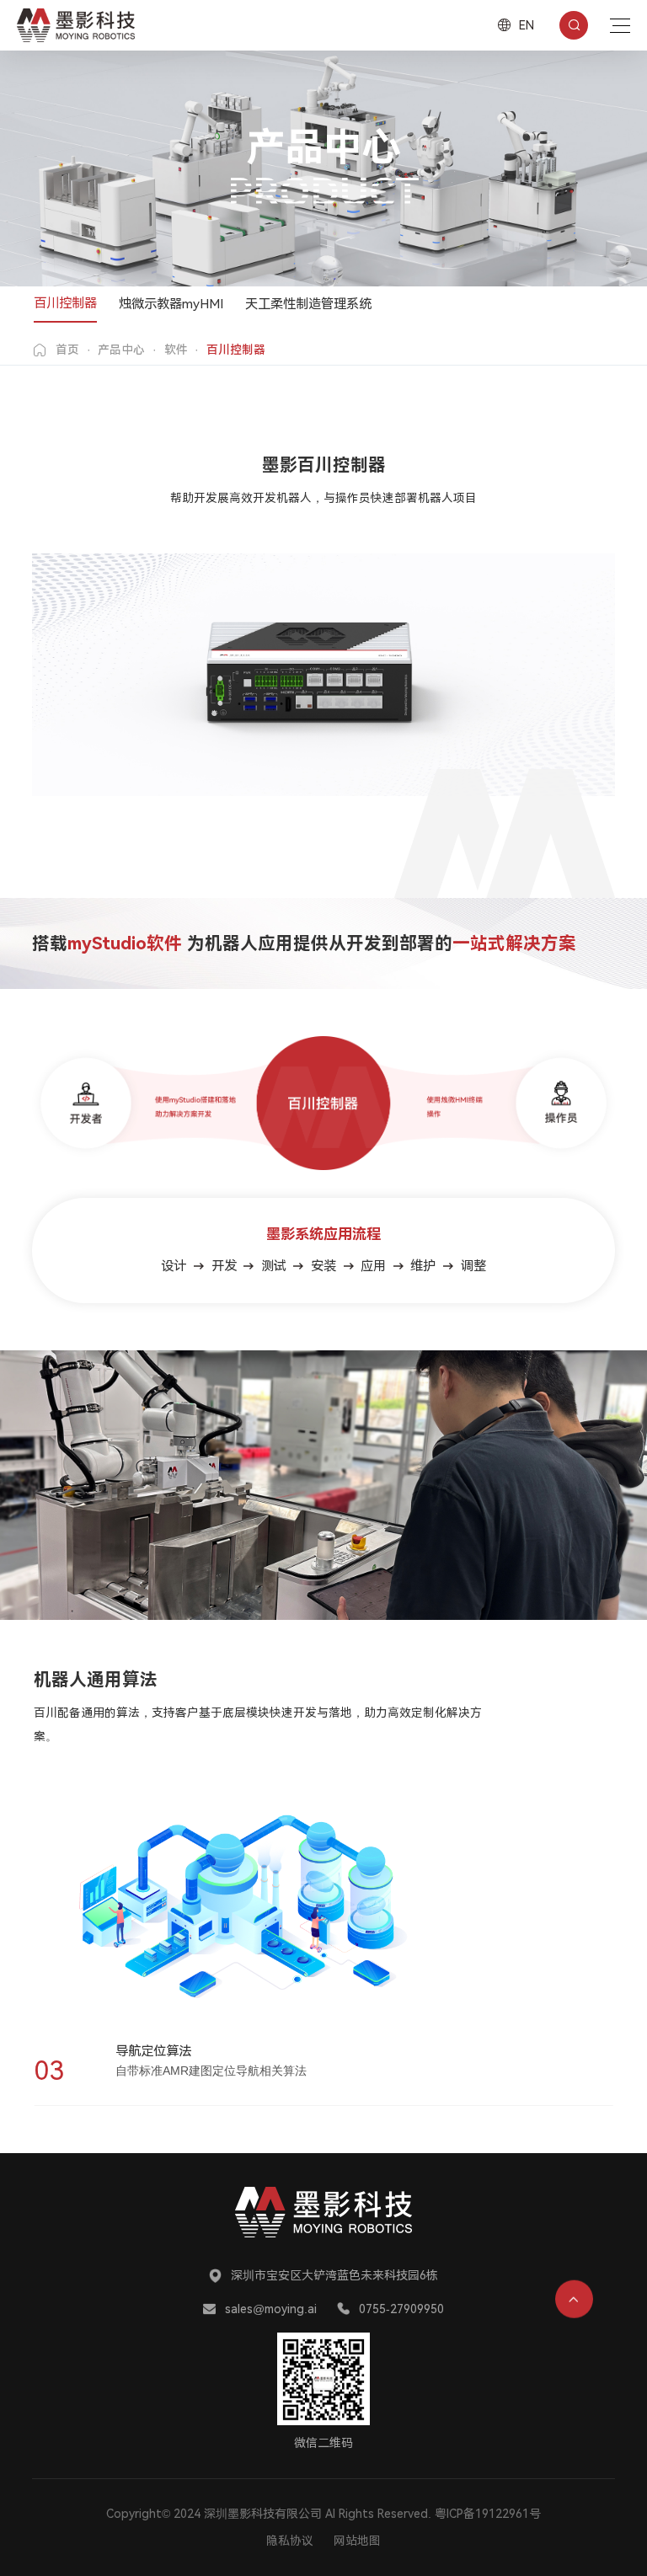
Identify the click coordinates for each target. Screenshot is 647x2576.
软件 (176, 350)
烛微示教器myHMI (171, 304)
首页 (67, 350)
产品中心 (121, 350)
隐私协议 (290, 2541)
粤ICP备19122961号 (488, 2514)
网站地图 (357, 2541)
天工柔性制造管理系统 (308, 304)
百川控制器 (65, 303)
